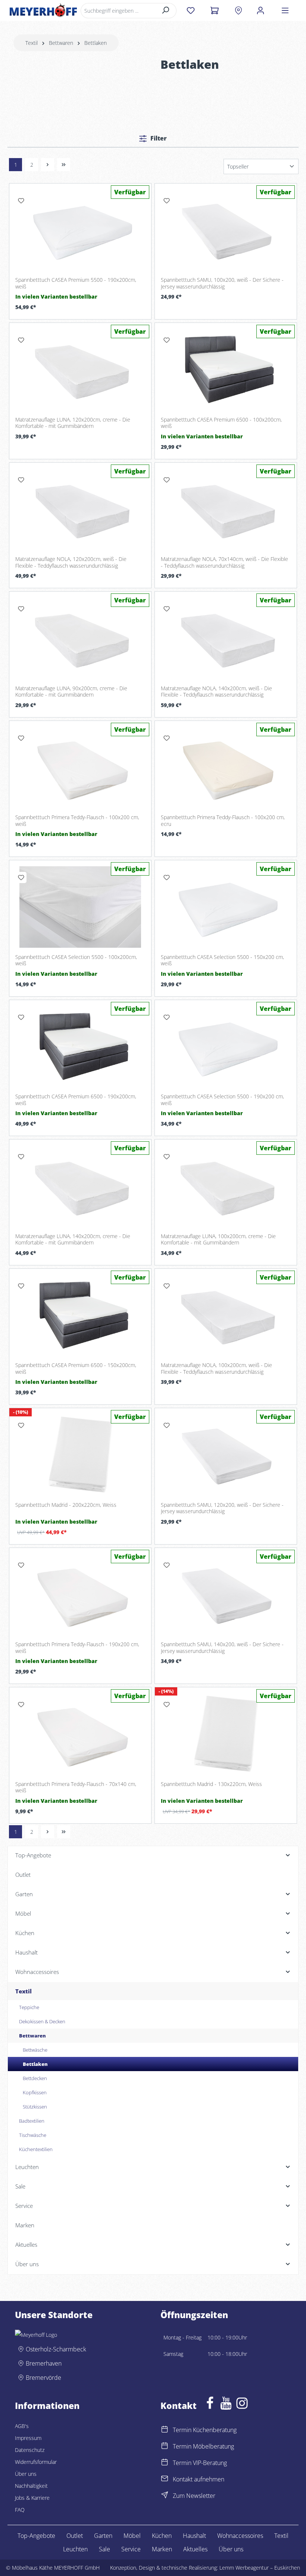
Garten (103, 2536)
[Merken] (21, 201)
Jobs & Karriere (32, 2498)
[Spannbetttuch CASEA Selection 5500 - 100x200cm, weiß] (80, 907)
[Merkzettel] (191, 10)
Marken (162, 2549)
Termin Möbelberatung (203, 2446)
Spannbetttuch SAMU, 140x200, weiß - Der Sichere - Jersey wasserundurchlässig (222, 1648)
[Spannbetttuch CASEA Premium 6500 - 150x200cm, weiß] (80, 1315)
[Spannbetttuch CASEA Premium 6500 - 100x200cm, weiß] (226, 370)
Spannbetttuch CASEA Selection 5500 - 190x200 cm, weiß (222, 1100)
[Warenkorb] (214, 10)
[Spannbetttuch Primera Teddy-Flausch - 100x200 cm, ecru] (226, 768)
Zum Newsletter (194, 2496)
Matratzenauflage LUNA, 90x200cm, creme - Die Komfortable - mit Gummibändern (71, 692)
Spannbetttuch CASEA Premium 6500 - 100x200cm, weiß (221, 423)
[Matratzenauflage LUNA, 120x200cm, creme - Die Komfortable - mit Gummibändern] (80, 370)
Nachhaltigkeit (31, 2486)
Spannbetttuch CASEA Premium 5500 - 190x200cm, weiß (76, 283)
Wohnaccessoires (240, 2536)
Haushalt (194, 2536)
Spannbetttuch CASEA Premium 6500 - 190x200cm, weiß (76, 1100)
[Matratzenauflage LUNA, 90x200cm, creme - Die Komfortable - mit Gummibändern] (80, 638)
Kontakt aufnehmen (199, 2479)
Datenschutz (30, 2450)
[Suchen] (166, 11)
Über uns (26, 2474)
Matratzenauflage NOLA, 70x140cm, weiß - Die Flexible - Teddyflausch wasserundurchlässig (224, 562)
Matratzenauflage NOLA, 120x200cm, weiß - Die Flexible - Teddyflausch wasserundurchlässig (71, 562)
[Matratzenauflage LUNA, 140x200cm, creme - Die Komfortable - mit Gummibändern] (80, 1186)
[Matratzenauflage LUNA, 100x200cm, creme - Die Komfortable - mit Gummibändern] (226, 1186)
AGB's (22, 2426)
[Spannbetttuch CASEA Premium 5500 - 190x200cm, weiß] (80, 230)
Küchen (162, 2536)
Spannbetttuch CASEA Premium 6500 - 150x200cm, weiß (76, 1368)
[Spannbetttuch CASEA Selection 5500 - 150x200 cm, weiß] (226, 907)
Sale (104, 2549)
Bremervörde (43, 2378)
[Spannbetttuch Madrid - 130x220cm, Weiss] (226, 1734)
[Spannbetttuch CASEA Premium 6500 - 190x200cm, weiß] (80, 1047)
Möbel (132, 2536)
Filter (158, 138)
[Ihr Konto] (260, 10)
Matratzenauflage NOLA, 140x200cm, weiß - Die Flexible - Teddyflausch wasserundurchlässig (216, 692)
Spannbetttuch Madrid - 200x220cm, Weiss (66, 1505)
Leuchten (75, 2549)
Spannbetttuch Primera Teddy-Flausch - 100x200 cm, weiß (77, 820)
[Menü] (285, 10)
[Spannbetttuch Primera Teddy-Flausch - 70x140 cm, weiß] (80, 1734)
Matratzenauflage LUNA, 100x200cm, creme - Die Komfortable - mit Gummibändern (218, 1239)
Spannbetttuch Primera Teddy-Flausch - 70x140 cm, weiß (76, 1787)
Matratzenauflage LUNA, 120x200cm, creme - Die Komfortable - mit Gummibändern (73, 423)
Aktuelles (195, 2549)
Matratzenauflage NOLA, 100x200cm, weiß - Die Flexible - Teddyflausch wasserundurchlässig (216, 1368)
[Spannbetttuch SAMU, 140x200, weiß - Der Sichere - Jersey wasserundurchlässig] (226, 1595)
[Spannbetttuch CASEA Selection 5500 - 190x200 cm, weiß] (226, 1047)
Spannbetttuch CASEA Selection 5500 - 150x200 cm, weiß (222, 960)
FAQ (20, 2510)
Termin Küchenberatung (205, 2430)
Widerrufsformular (36, 2462)
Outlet (75, 2536)
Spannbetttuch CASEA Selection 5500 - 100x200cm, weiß (76, 960)
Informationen (47, 2406)
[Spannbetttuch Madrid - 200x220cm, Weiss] (80, 1455)
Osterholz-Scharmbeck (56, 2349)
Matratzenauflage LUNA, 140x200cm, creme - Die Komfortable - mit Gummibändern (73, 1239)
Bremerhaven (44, 2363)
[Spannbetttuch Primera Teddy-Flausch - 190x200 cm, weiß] (80, 1595)
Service (131, 2549)
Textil (281, 2536)
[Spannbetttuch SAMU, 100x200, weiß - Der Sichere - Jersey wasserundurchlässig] (226, 230)
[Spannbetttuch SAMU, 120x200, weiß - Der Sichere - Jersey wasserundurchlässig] (226, 1455)
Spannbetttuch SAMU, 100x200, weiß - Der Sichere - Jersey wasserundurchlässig (222, 283)
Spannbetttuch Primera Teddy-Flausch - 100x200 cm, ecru (223, 820)
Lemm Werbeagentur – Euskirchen (260, 2568)
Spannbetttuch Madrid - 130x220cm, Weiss (211, 1784)
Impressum (28, 2438)
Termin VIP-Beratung (200, 2463)
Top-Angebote (36, 2536)
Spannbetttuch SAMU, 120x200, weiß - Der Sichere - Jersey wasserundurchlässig (222, 1508)
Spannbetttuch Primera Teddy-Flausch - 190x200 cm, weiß (77, 1648)
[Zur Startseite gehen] (43, 10)
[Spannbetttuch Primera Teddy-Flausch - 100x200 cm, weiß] (80, 768)
